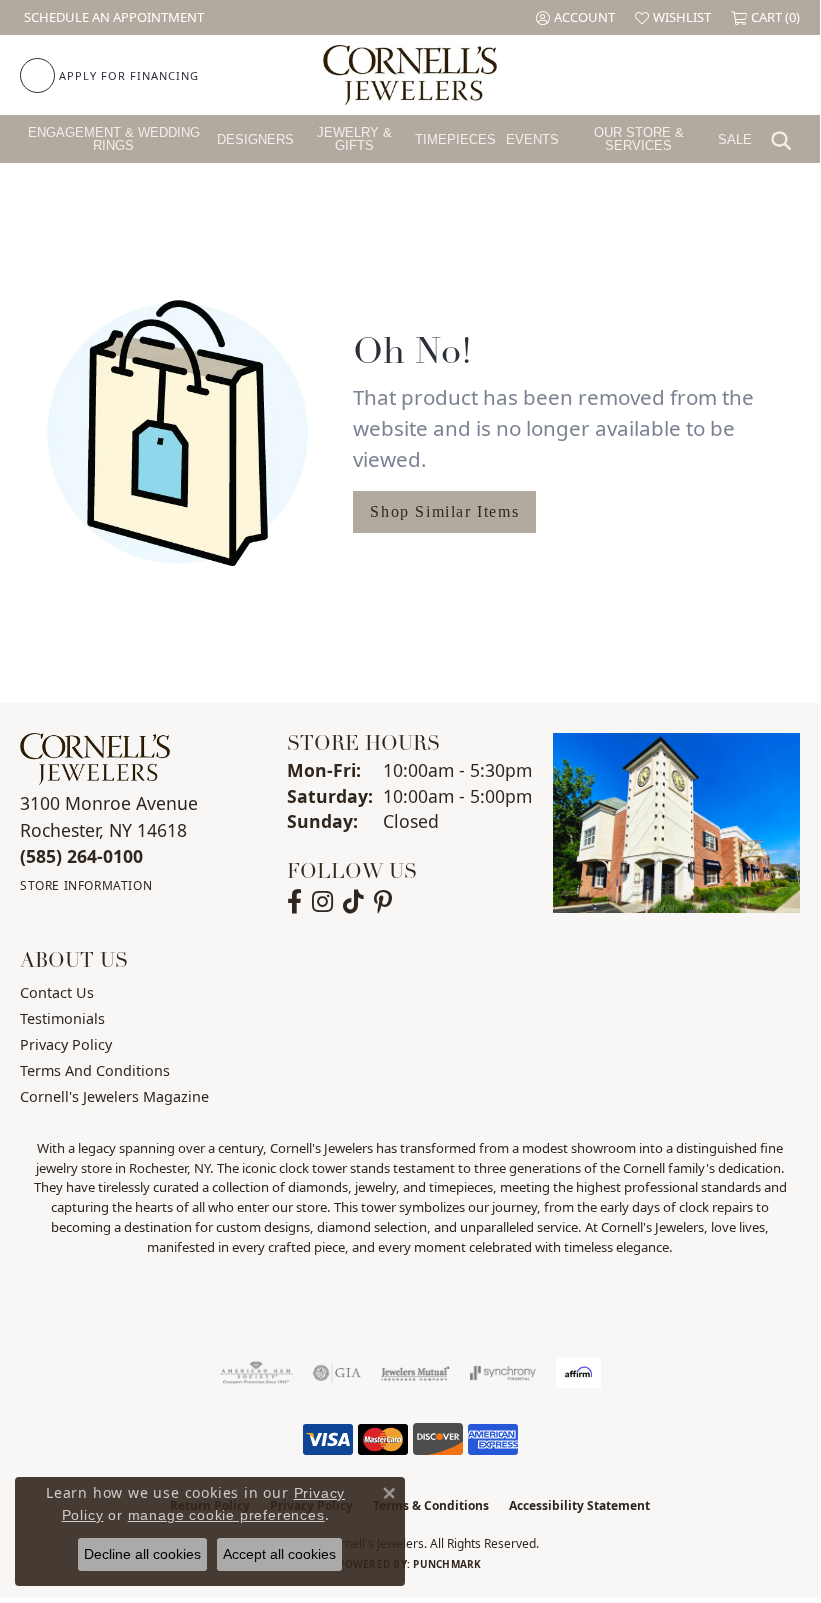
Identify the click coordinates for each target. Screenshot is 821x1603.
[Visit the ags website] (256, 1373)
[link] (112, 17)
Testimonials (62, 1018)
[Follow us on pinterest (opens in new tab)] (383, 902)
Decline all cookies (142, 1554)
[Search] (786, 139)
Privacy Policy (66, 1044)
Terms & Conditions (431, 1505)
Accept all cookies (279, 1554)
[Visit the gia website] (337, 1373)
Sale (735, 139)
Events (532, 139)
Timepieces (455, 139)
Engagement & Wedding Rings (114, 139)
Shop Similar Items (444, 511)
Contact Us (57, 992)
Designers (255, 139)
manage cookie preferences (226, 1515)
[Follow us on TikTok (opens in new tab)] (353, 902)
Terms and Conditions (95, 1070)
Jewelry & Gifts (354, 139)
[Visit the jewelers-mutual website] (415, 1373)
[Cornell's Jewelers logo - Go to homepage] (409, 75)
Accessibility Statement (579, 1505)
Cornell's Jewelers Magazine (114, 1096)
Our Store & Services (639, 139)
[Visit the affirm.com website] (578, 1373)
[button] (575, 17)
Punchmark (447, 1564)
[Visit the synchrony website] (503, 1373)
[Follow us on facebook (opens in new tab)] (294, 902)
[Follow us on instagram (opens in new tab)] (322, 902)
